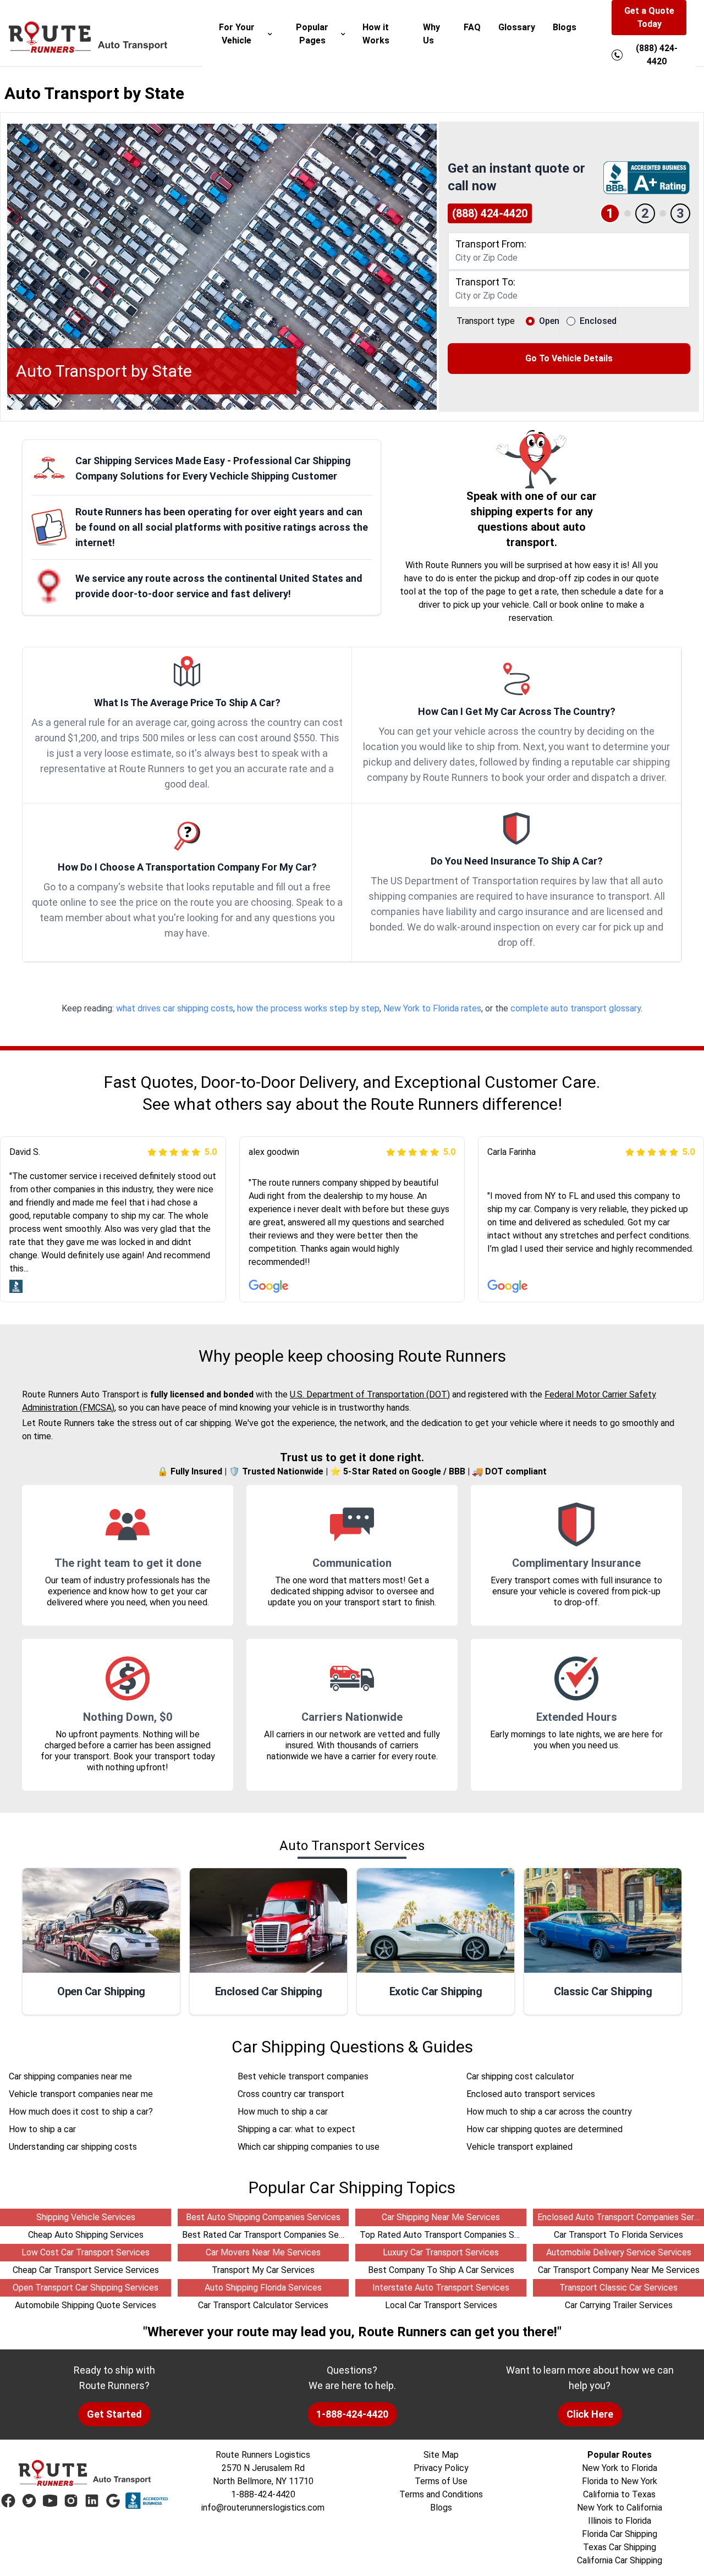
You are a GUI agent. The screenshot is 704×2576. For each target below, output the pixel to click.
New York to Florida (620, 2468)
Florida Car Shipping (620, 2534)
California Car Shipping (620, 2560)
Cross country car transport (291, 2094)
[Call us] (617, 55)
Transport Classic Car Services (618, 2288)
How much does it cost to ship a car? (81, 2112)
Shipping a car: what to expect (296, 2129)
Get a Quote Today (649, 17)
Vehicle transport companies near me (81, 2094)
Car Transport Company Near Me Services (619, 2270)
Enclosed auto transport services (531, 2094)
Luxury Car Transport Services (441, 2252)
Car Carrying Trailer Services (619, 2305)
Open (549, 321)
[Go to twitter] (29, 2501)
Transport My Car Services (263, 2270)
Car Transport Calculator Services (263, 2305)
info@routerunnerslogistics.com (263, 2508)
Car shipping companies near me (70, 2076)
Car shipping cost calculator (520, 2076)
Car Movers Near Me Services (263, 2252)
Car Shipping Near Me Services (441, 2217)
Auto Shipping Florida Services (263, 2288)
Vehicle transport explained (519, 2147)
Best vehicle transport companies (303, 2076)
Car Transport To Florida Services (618, 2235)
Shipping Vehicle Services (86, 2217)
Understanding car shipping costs (73, 2147)
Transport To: (485, 282)
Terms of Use (441, 2481)
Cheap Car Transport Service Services (86, 2270)
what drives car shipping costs (175, 1008)
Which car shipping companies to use (309, 2147)
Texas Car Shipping (620, 2547)
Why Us (431, 34)
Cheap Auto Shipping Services (86, 2235)
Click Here (590, 2414)
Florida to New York (620, 2481)
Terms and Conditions (441, 2494)
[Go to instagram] (71, 2501)
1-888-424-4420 (352, 2414)
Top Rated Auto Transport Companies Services (451, 2235)
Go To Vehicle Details (569, 358)
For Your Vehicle (237, 34)
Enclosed (598, 321)
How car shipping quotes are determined (544, 2129)
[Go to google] (113, 2501)
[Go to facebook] (8, 2501)
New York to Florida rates (432, 1008)
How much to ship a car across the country (549, 2112)
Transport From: (491, 244)
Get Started (114, 2414)
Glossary (517, 27)
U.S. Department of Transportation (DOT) (370, 1394)
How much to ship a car (283, 2112)
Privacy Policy (441, 2468)
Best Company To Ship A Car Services (441, 2270)
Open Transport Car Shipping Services (86, 2288)
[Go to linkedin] (92, 2501)
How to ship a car (42, 2129)
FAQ (472, 27)
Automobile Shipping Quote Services (86, 2305)
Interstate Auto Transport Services (441, 2288)
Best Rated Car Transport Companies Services (272, 2235)
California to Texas (619, 2494)
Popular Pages (312, 34)
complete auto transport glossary (576, 1008)
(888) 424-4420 (490, 213)
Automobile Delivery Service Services (619, 2252)
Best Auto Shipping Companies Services (263, 2217)
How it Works (376, 34)
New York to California (620, 2508)
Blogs (565, 27)
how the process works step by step (308, 1008)
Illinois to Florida (620, 2521)
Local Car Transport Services (441, 2305)
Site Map (441, 2455)
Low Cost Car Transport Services (86, 2252)
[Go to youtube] (50, 2501)
